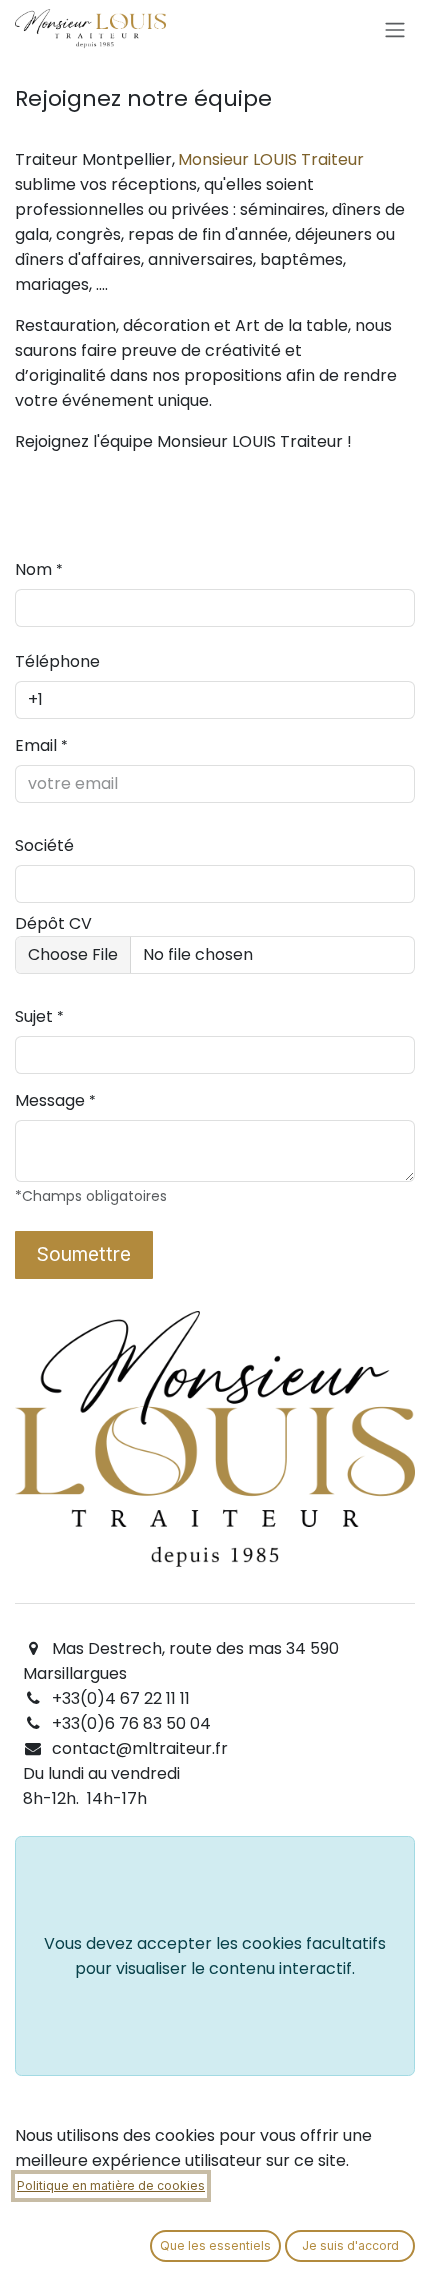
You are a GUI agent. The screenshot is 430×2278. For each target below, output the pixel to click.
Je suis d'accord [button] (350, 2245)
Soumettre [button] (84, 1254)
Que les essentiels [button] (215, 2245)
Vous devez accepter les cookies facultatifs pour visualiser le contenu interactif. (215, 1956)
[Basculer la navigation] (395, 29)
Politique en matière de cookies (111, 2185)
